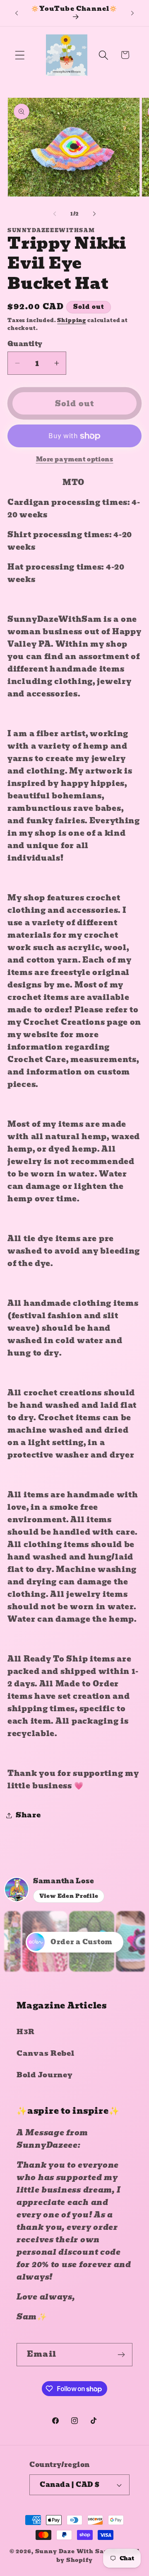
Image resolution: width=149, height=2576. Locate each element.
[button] (20, 55)
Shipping (72, 320)
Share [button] (28, 1815)
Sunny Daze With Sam (73, 2551)
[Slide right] (94, 213)
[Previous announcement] (17, 13)
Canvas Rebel (46, 2053)
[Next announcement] (132, 13)
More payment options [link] (75, 459)
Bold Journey (45, 2075)
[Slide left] (55, 213)
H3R (26, 2032)
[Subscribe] (121, 2355)
